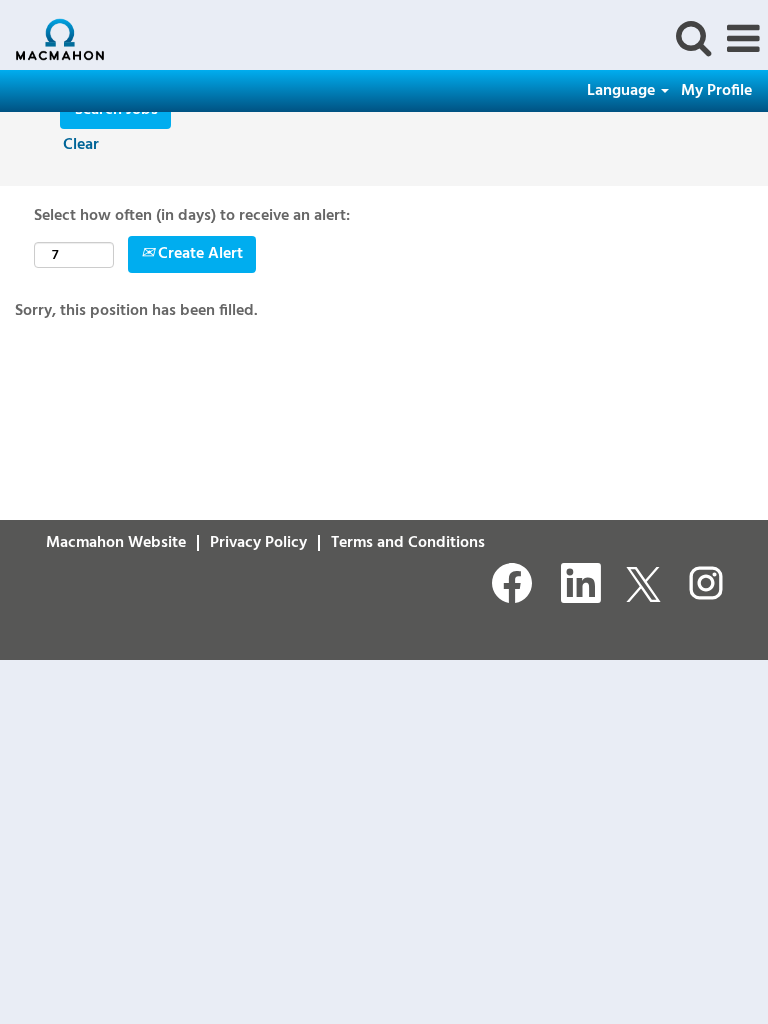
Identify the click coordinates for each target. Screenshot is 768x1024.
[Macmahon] (52, 39)
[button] (743, 40)
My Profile (716, 91)
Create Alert (198, 254)
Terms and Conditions (408, 543)
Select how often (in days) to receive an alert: (192, 216)
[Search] (693, 39)
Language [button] (623, 91)
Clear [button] (81, 145)
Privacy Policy (258, 543)
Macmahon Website (116, 543)
